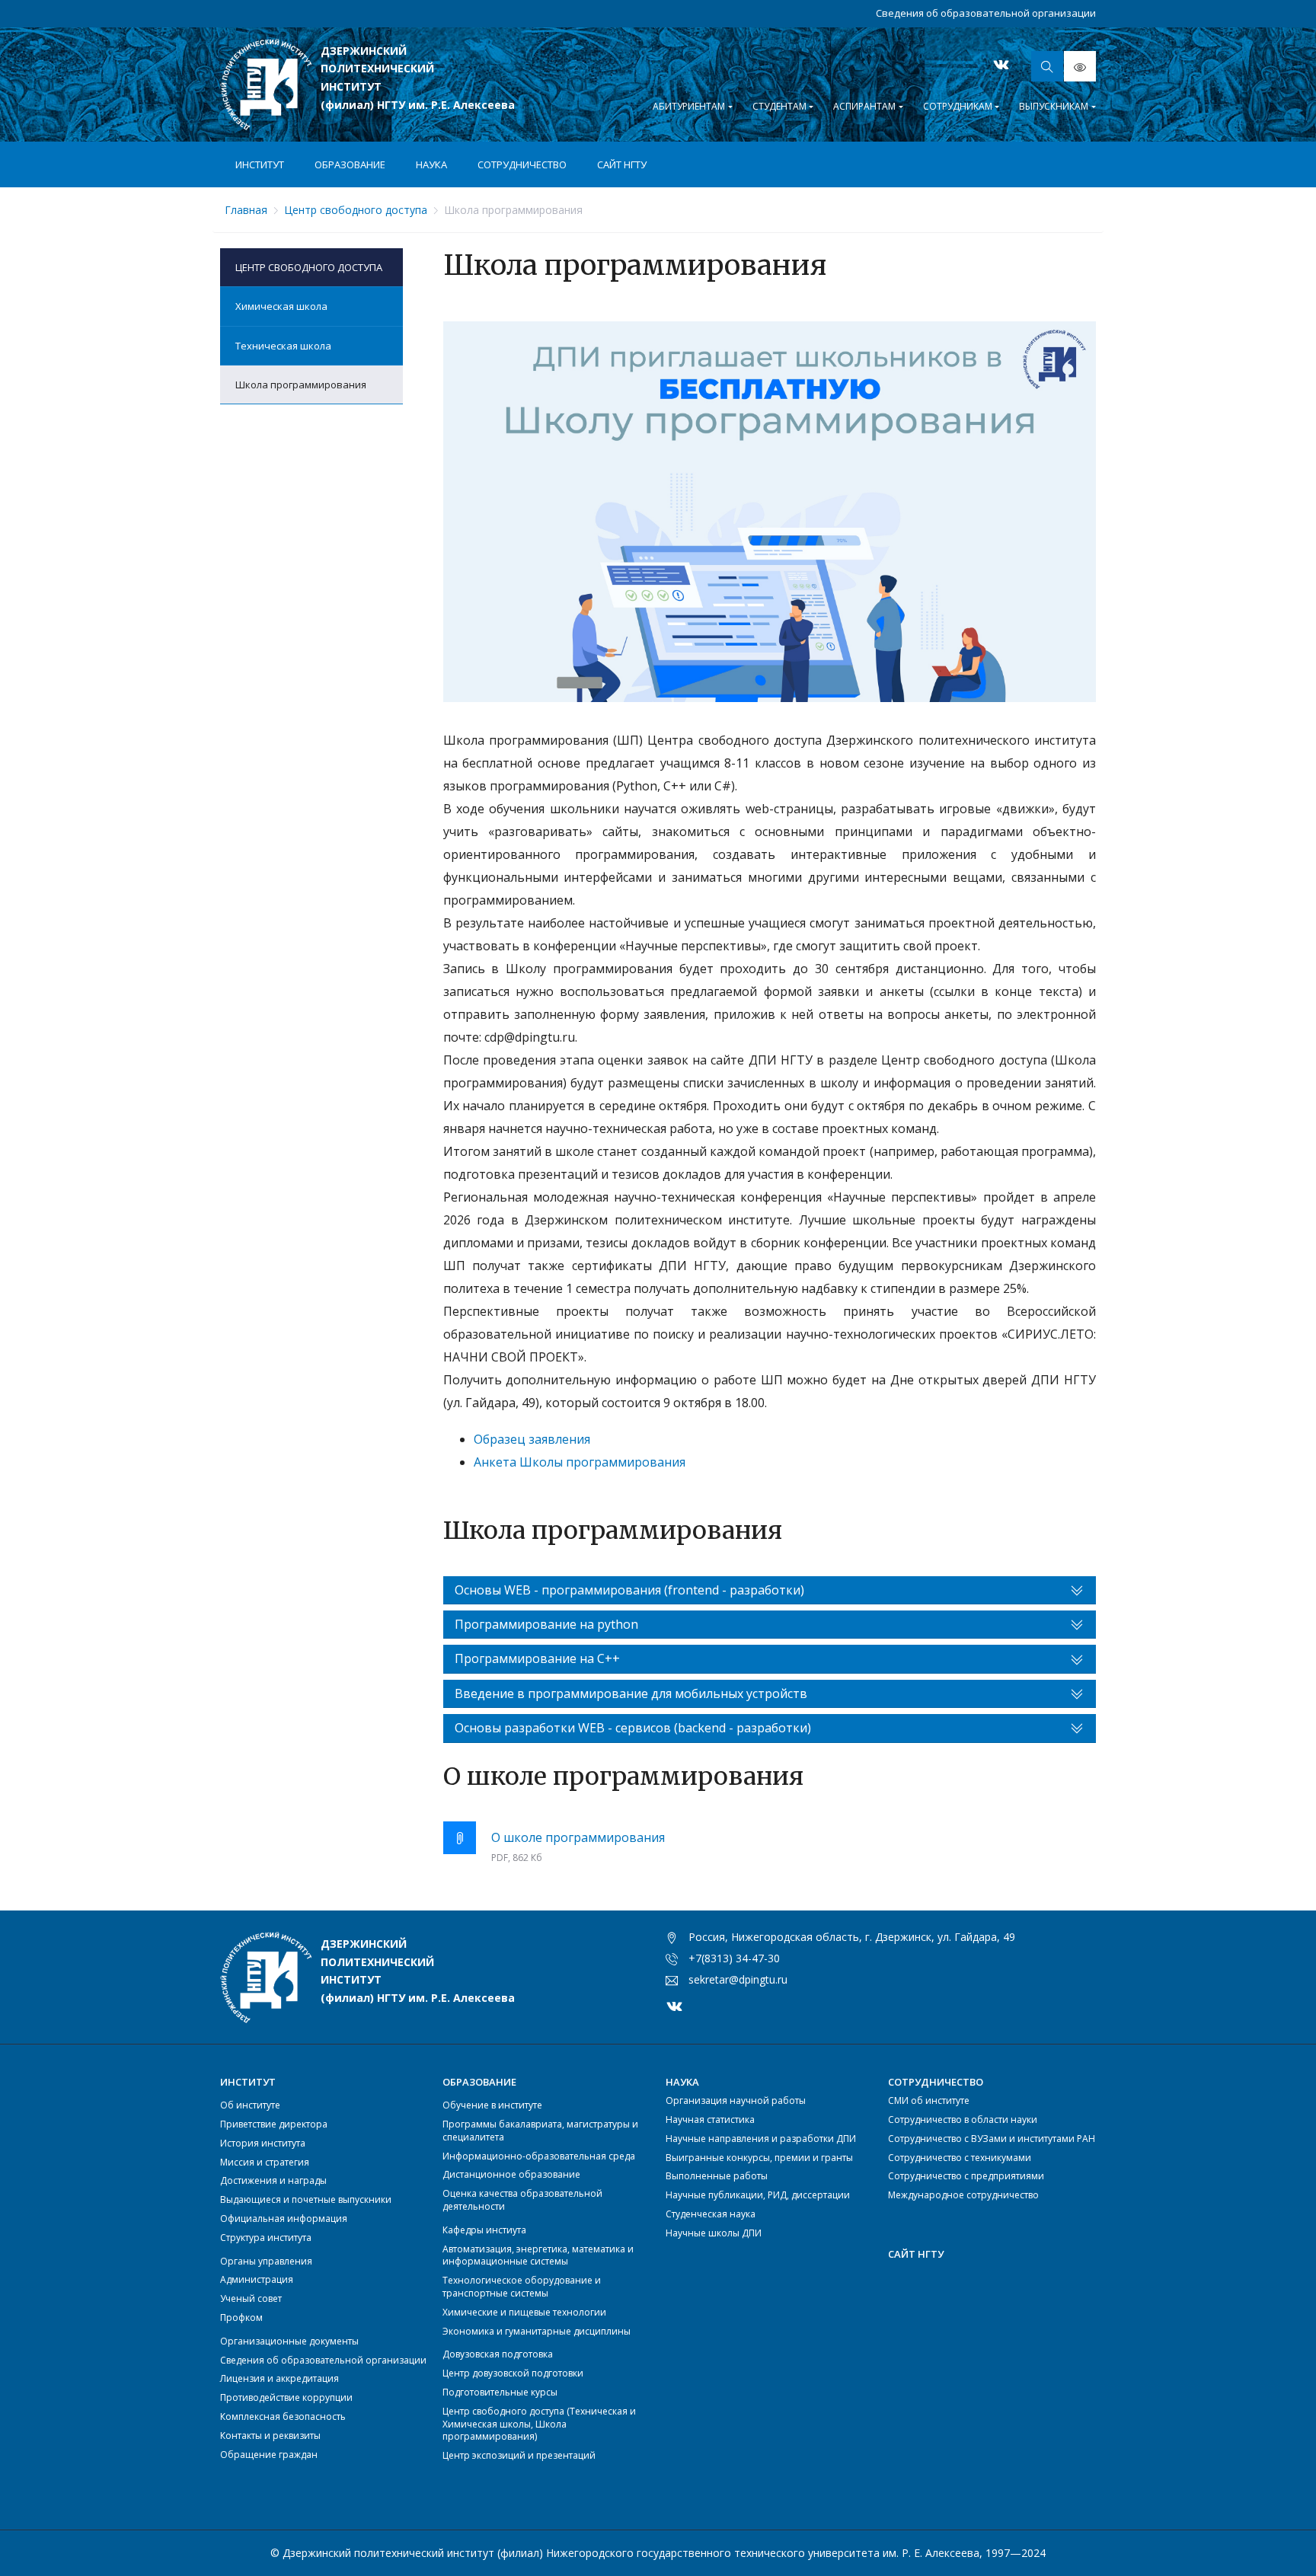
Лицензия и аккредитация (279, 2378)
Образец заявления (532, 1439)
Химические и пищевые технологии (524, 2312)
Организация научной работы (736, 2100)
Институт (260, 164)
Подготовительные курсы (500, 2392)
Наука (431, 164)
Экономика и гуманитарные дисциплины (537, 2331)
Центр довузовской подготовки (513, 2373)
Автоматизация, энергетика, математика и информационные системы (538, 2255)
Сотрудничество (522, 164)
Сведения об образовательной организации (986, 13)
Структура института (266, 2238)
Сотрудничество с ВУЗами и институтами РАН (992, 2139)
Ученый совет (251, 2298)
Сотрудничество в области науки (963, 2120)
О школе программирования (578, 1837)
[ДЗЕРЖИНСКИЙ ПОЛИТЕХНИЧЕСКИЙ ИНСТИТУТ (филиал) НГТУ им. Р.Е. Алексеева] (266, 85)
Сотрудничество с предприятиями (966, 2176)
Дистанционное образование (511, 2174)
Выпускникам (1054, 106)
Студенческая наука (711, 2214)
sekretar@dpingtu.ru (738, 1979)
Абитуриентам (689, 106)
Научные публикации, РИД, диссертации (758, 2195)
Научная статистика (710, 2120)
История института (263, 2143)
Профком (241, 2317)
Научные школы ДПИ (714, 2233)
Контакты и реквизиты (270, 2436)
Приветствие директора (274, 2124)
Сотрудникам (958, 106)
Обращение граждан (269, 2455)
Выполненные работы (717, 2176)
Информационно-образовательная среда (539, 2156)
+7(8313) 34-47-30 (734, 1958)
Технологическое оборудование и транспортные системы (522, 2287)
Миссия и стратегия (265, 2162)
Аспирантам (864, 106)
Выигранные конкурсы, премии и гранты (759, 2158)
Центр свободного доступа (309, 267)
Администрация (257, 2279)
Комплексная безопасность (283, 2416)
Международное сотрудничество (963, 2195)
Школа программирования (301, 385)
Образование (350, 164)
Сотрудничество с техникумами (960, 2158)
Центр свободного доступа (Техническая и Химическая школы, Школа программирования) (539, 2424)
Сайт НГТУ (622, 164)
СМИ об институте (929, 2100)
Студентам (779, 106)
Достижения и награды (273, 2180)
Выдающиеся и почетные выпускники (306, 2199)
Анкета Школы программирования (580, 1462)
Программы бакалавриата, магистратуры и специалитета (540, 2131)
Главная (246, 210)
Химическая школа (281, 306)
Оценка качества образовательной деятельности (522, 2200)
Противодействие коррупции (286, 2397)
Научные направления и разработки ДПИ (761, 2139)
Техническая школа (283, 346)
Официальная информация (284, 2218)
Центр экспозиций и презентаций (519, 2455)
